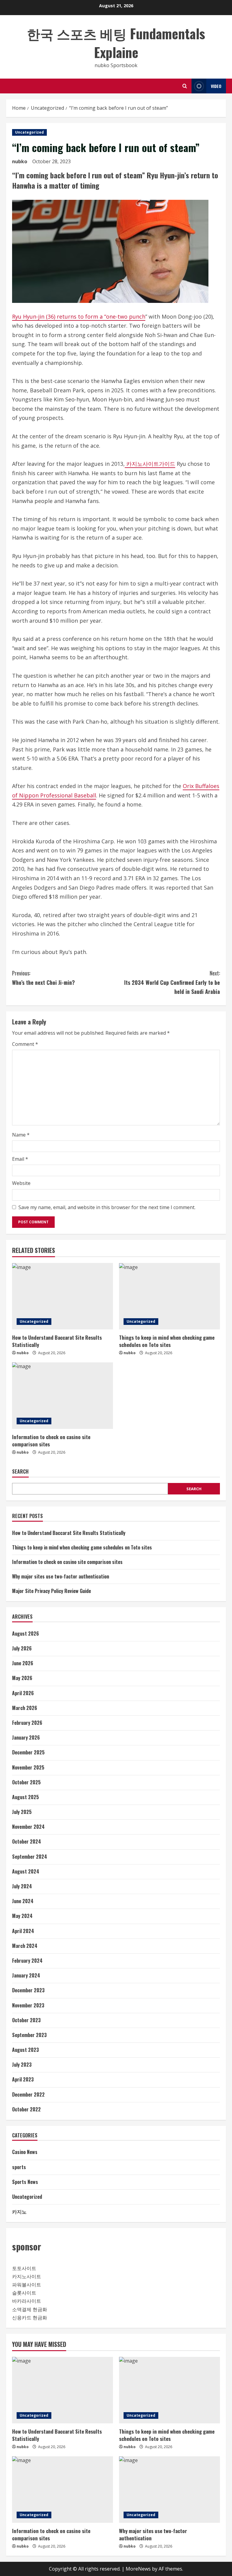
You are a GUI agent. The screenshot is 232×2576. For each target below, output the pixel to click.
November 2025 (28, 1767)
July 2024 (22, 1886)
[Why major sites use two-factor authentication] (169, 2490)
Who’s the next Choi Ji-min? (43, 978)
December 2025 (28, 1752)
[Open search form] (185, 86)
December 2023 (28, 1990)
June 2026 (23, 1663)
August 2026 (26, 1634)
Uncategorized (29, 132)
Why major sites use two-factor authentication (61, 1576)
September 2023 (29, 2035)
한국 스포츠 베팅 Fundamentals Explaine (116, 43)
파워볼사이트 (27, 2285)
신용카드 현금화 (30, 2318)
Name (21, 1135)
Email (20, 1159)
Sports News (25, 2182)
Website (21, 1183)
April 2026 (23, 1693)
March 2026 (25, 1708)
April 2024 (23, 1931)
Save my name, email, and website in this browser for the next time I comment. (107, 1207)
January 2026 (26, 1737)
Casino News (25, 2152)
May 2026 (22, 1678)
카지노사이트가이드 (150, 464)
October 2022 (26, 2109)
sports (19, 2167)
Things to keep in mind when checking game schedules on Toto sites (167, 1341)
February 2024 (27, 1961)
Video (216, 86)
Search (20, 1472)
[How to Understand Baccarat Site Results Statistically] (63, 1296)
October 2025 (26, 1782)
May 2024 (22, 1916)
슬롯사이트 (24, 2293)
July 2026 (22, 1648)
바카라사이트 (27, 2301)
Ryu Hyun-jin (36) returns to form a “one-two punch (79, 316)
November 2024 (28, 1827)
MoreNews (138, 2569)
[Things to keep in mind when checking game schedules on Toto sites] (169, 1296)
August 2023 (26, 2050)
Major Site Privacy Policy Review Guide (52, 1591)
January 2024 (26, 1975)
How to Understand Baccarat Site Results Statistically (57, 1341)
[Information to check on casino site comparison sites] (63, 1396)
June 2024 (23, 1901)
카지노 (19, 2211)
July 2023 (22, 2065)
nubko (20, 161)
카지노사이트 (27, 2276)
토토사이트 (24, 2268)
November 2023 (28, 2005)
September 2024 (30, 1857)
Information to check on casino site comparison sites (51, 1440)
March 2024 (25, 1946)
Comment (25, 1044)
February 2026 (27, 1723)
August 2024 (26, 1871)
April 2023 (23, 2079)
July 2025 (22, 1812)
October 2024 (27, 1841)
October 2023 (26, 2020)
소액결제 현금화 (30, 2309)
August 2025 (26, 1797)
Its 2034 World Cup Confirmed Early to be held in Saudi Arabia (172, 982)
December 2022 (28, 2094)
